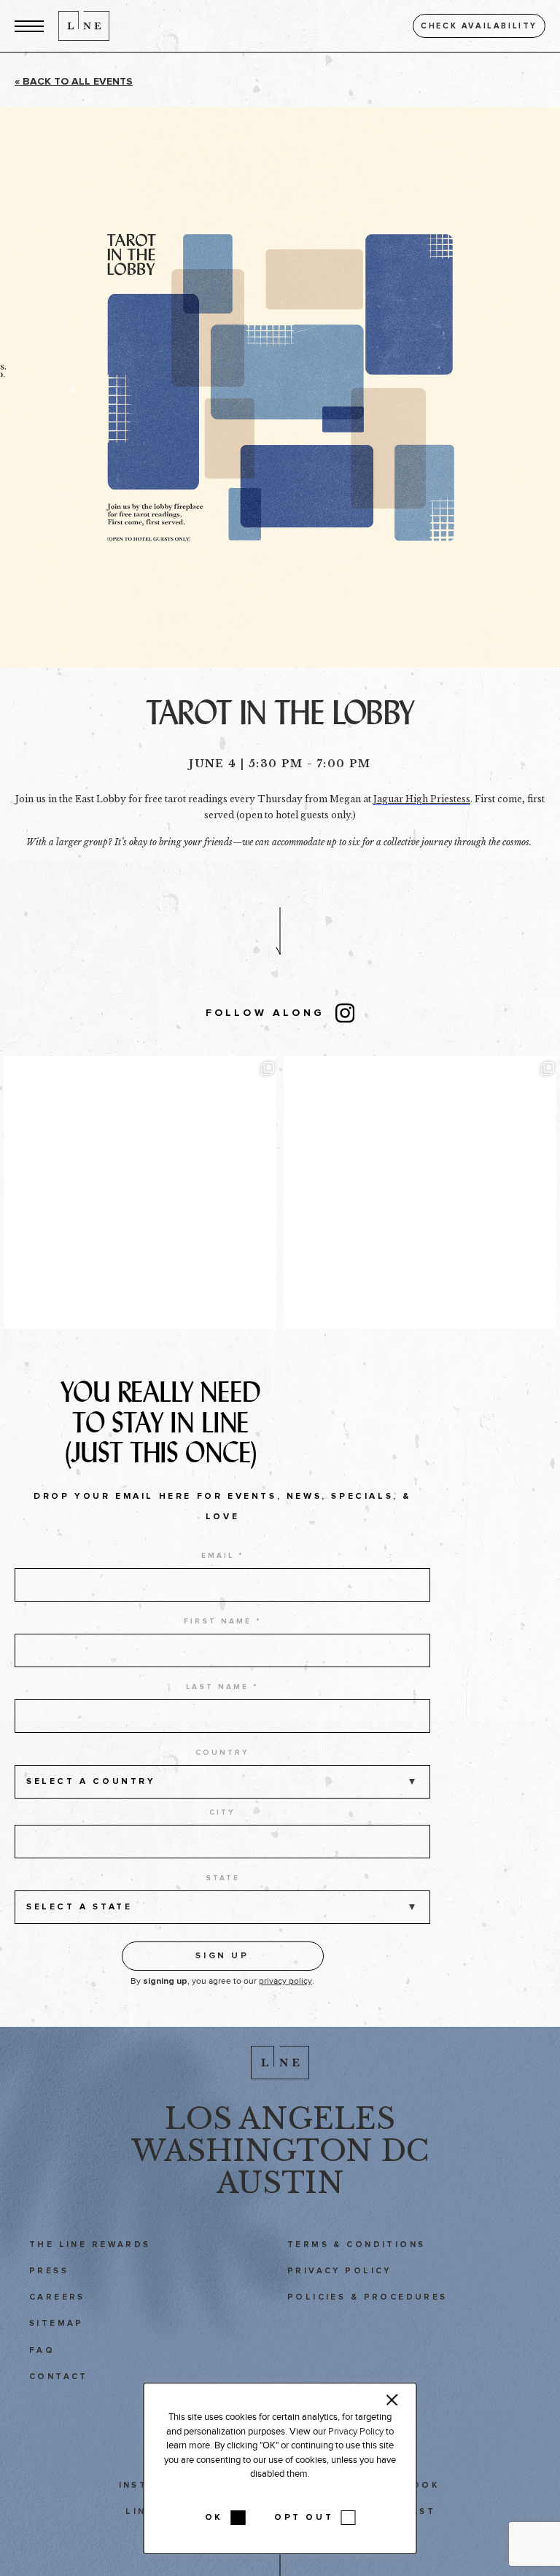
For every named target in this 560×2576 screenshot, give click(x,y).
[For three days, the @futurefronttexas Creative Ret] (140, 1192)
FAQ (42, 2350)
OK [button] (214, 2518)
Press (49, 2271)
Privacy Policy (339, 2271)
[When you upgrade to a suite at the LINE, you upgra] (420, 1192)
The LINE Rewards (90, 2245)
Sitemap (57, 2323)
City (222, 1812)
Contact (59, 2377)
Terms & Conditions (356, 2245)
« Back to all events (74, 82)
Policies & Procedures (367, 2297)
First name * (223, 1621)
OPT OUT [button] (304, 2518)
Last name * (222, 1687)
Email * (223, 1556)
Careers (57, 2297)
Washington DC (280, 2151)
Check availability (479, 26)
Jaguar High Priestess (422, 799)
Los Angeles (280, 2119)
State (223, 1878)
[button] (29, 26)
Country (222, 1753)
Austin (280, 2183)
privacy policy (285, 1981)
